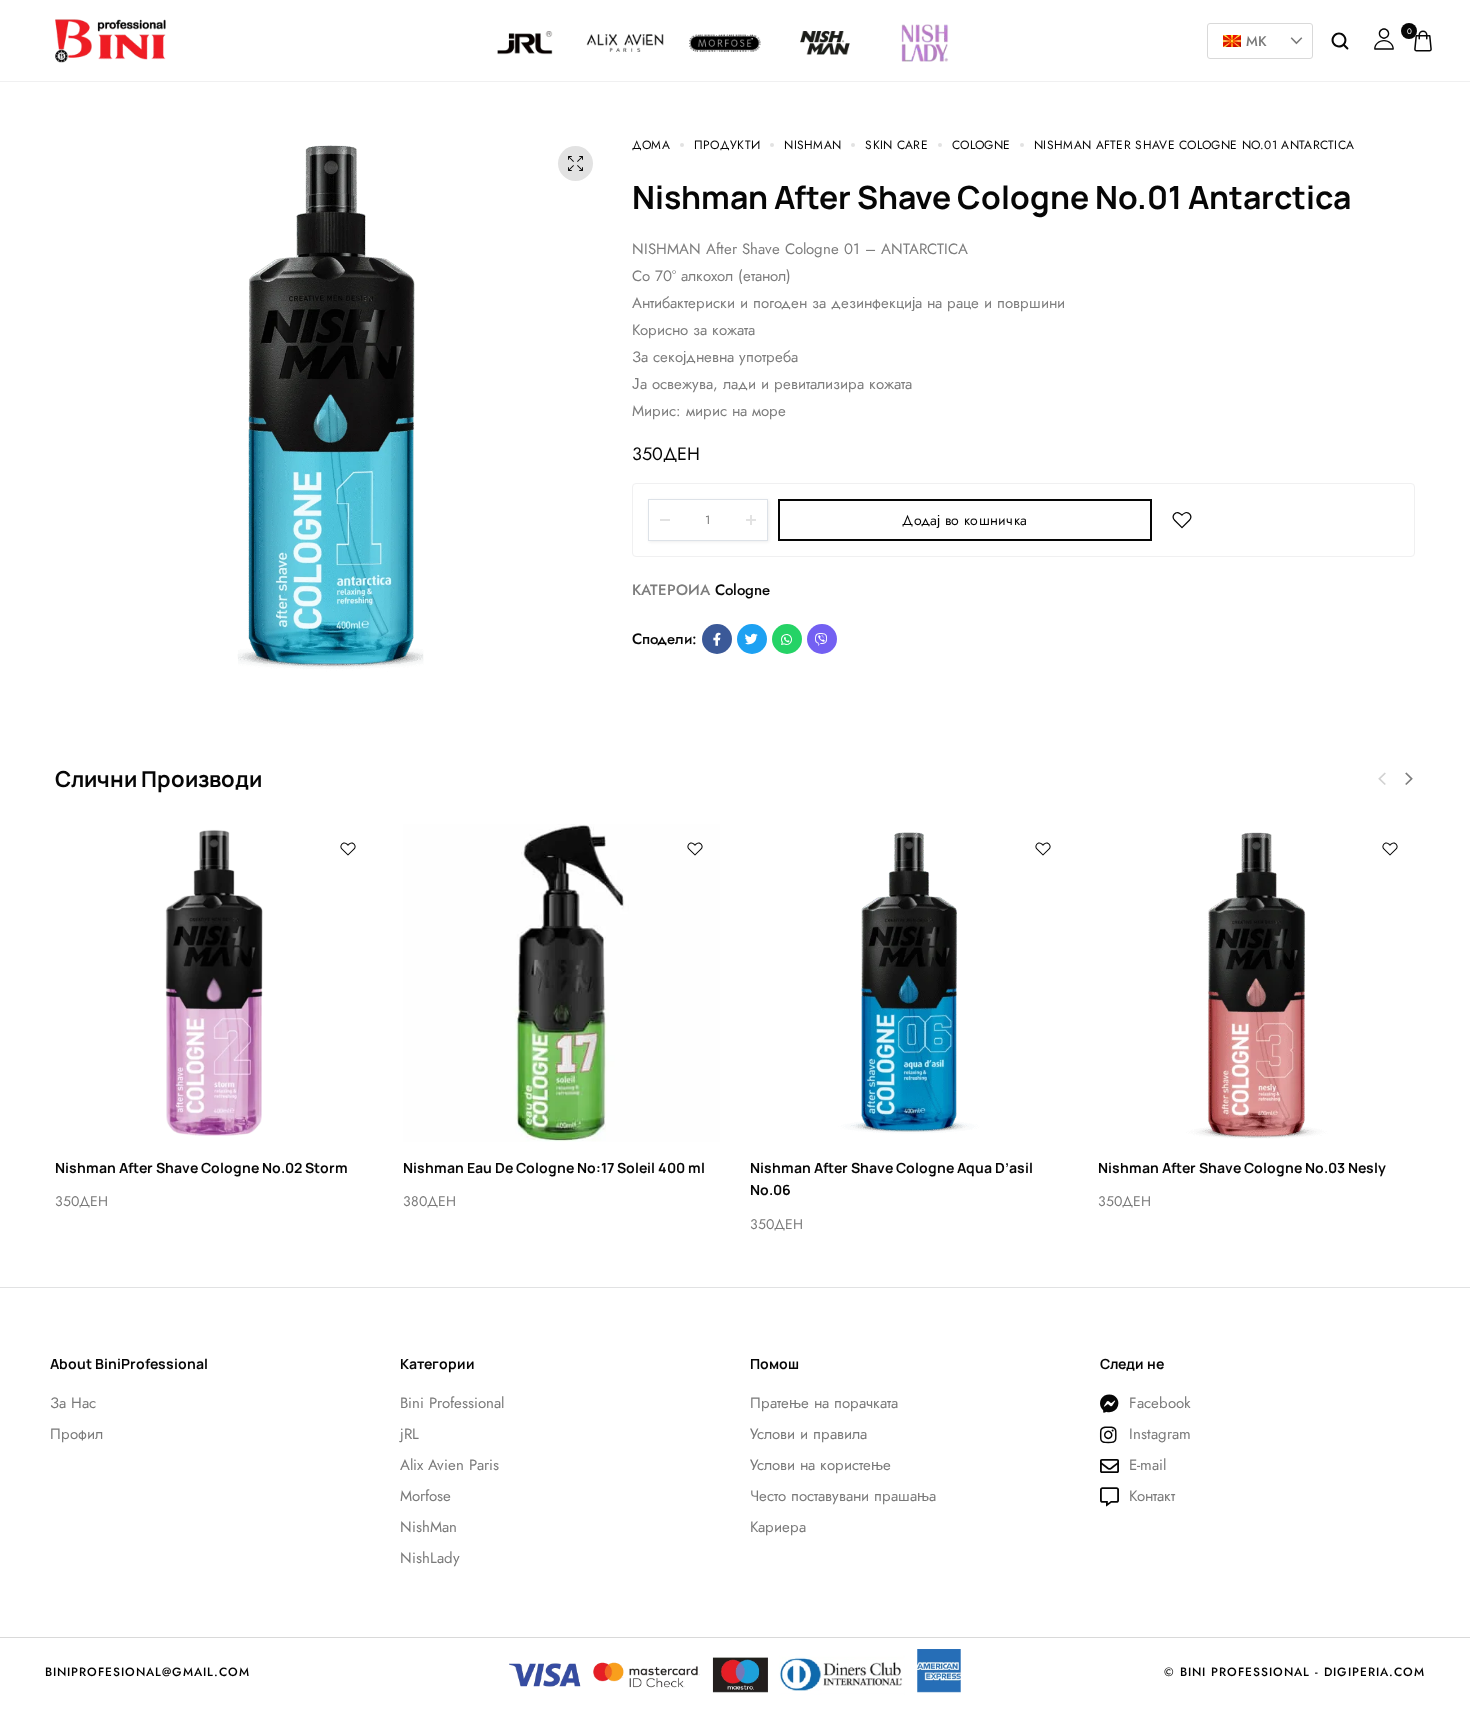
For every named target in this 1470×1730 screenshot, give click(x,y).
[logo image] (110, 39)
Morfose (725, 25)
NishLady (925, 17)
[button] (1409, 779)
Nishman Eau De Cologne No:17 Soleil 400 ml (554, 1167)
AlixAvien (625, 25)
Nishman (825, 25)
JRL (525, 25)
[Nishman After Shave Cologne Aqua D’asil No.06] (909, 983)
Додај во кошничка (964, 520)
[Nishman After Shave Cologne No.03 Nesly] (1257, 983)
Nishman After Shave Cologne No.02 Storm (201, 1167)
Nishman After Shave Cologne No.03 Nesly (1242, 1167)
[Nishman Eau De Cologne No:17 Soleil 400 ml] (562, 983)
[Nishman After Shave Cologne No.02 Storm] (214, 983)
